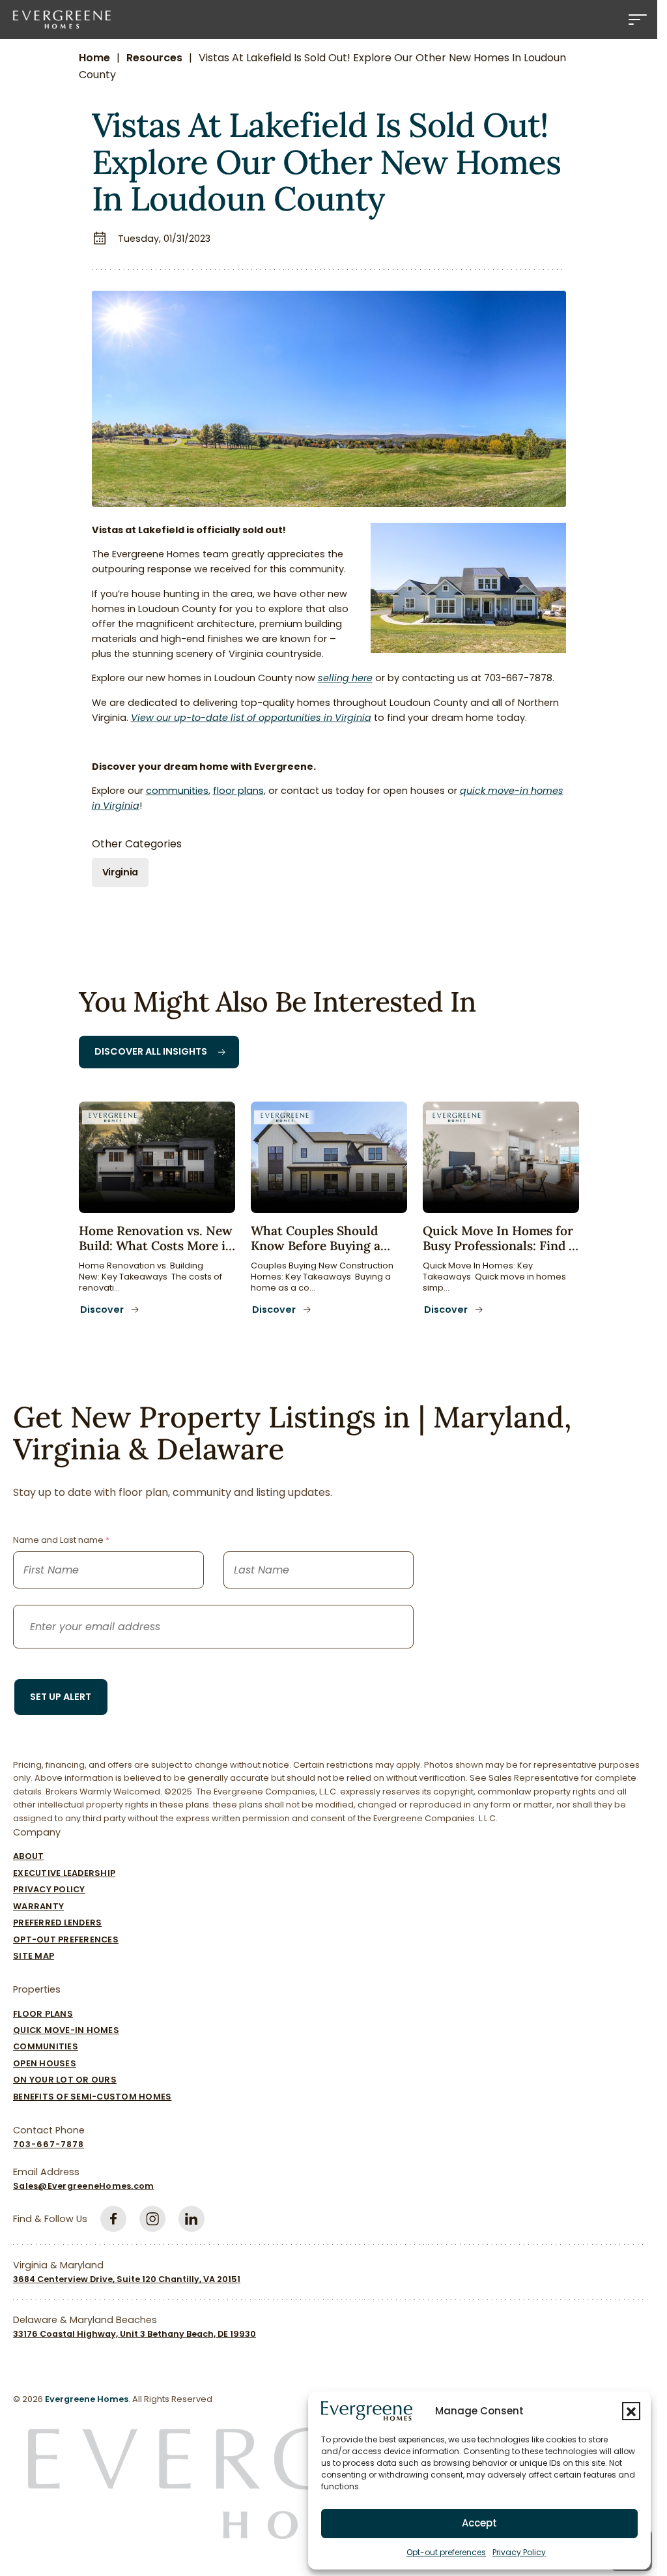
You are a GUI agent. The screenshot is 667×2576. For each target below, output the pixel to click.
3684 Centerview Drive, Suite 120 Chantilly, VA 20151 (127, 2279)
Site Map (34, 1956)
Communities (46, 2046)
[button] (631, 2411)
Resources (154, 58)
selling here (345, 678)
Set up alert (61, 1697)
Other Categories (137, 844)
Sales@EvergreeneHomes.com (83, 2186)
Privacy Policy (519, 2552)
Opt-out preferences (446, 2552)
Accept (479, 2523)
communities (177, 791)
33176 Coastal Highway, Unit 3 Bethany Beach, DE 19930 (135, 2334)
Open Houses (45, 2063)
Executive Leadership (64, 1873)
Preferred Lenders (57, 1923)
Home (94, 58)
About (28, 1856)
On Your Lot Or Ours (65, 2080)
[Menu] (638, 20)
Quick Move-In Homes (66, 2030)
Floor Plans (43, 2014)
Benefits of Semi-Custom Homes (92, 2097)
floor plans (238, 791)
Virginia (121, 872)
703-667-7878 (49, 2144)
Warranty (38, 1906)
